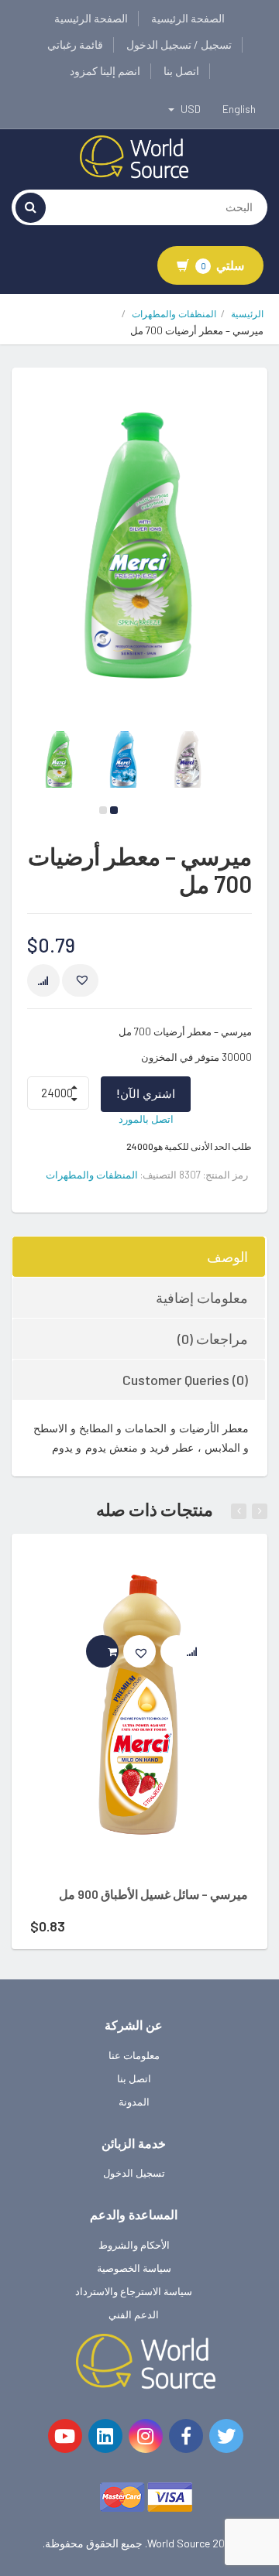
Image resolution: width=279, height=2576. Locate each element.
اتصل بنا (181, 71)
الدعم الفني (134, 2314)
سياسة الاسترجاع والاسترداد (134, 2291)
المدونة (134, 2102)
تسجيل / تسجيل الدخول (179, 44)
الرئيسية (247, 314)
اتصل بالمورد (146, 1119)
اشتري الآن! (146, 1093)
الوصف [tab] (227, 1257)
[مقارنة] (43, 980)
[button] (80, 980)
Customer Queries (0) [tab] (185, 1380)
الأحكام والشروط (134, 2245)
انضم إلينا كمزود (105, 71)
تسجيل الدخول (134, 2173)
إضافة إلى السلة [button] (118, 1651)
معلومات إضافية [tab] (202, 1298)
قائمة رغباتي (75, 44)
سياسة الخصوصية (134, 2268)
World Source (179, 2543)
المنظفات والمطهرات (174, 314)
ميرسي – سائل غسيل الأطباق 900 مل (153, 1894)
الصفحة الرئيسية (188, 18)
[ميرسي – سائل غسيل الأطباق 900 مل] (139, 1716)
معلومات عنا (134, 2055)
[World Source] (134, 156)
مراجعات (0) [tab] (213, 1339)
